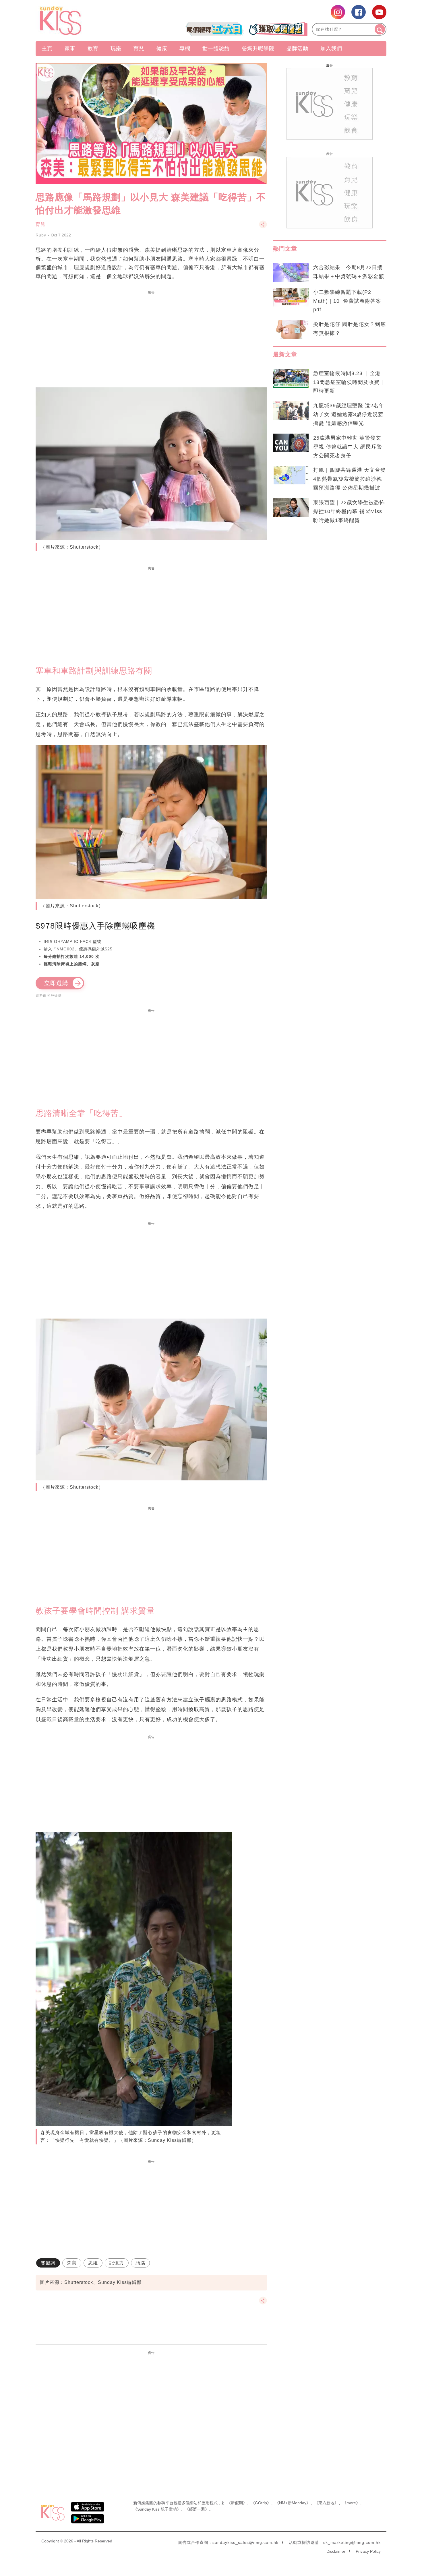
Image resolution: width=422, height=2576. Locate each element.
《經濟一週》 (197, 2509)
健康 (162, 48)
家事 (70, 48)
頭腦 (140, 2263)
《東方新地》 (326, 2503)
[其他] (263, 227)
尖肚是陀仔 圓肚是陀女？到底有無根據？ (350, 329)
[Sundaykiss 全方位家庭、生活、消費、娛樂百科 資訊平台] (88, 21)
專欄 (185, 48)
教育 (93, 48)
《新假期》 (237, 2503)
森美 (72, 2263)
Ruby (41, 235)
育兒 (139, 48)
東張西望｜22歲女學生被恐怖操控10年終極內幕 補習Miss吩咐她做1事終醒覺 (349, 511)
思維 (93, 2263)
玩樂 (116, 48)
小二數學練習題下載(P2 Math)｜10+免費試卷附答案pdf (347, 301)
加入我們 (331, 48)
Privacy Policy (368, 2551)
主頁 (47, 48)
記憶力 (117, 2263)
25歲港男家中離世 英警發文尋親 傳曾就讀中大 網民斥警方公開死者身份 (348, 447)
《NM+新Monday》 (293, 2503)
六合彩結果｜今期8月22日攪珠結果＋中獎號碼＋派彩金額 (349, 272)
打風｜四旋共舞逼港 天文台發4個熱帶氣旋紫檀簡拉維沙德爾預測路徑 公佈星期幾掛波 (350, 479)
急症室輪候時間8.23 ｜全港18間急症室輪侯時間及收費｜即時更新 (349, 382)
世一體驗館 (216, 48)
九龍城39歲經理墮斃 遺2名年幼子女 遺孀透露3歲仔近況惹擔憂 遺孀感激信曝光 (349, 414)
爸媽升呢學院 (258, 48)
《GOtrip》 (261, 2503)
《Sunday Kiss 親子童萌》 (157, 2509)
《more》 (351, 2503)
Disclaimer (336, 2551)
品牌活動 (297, 48)
